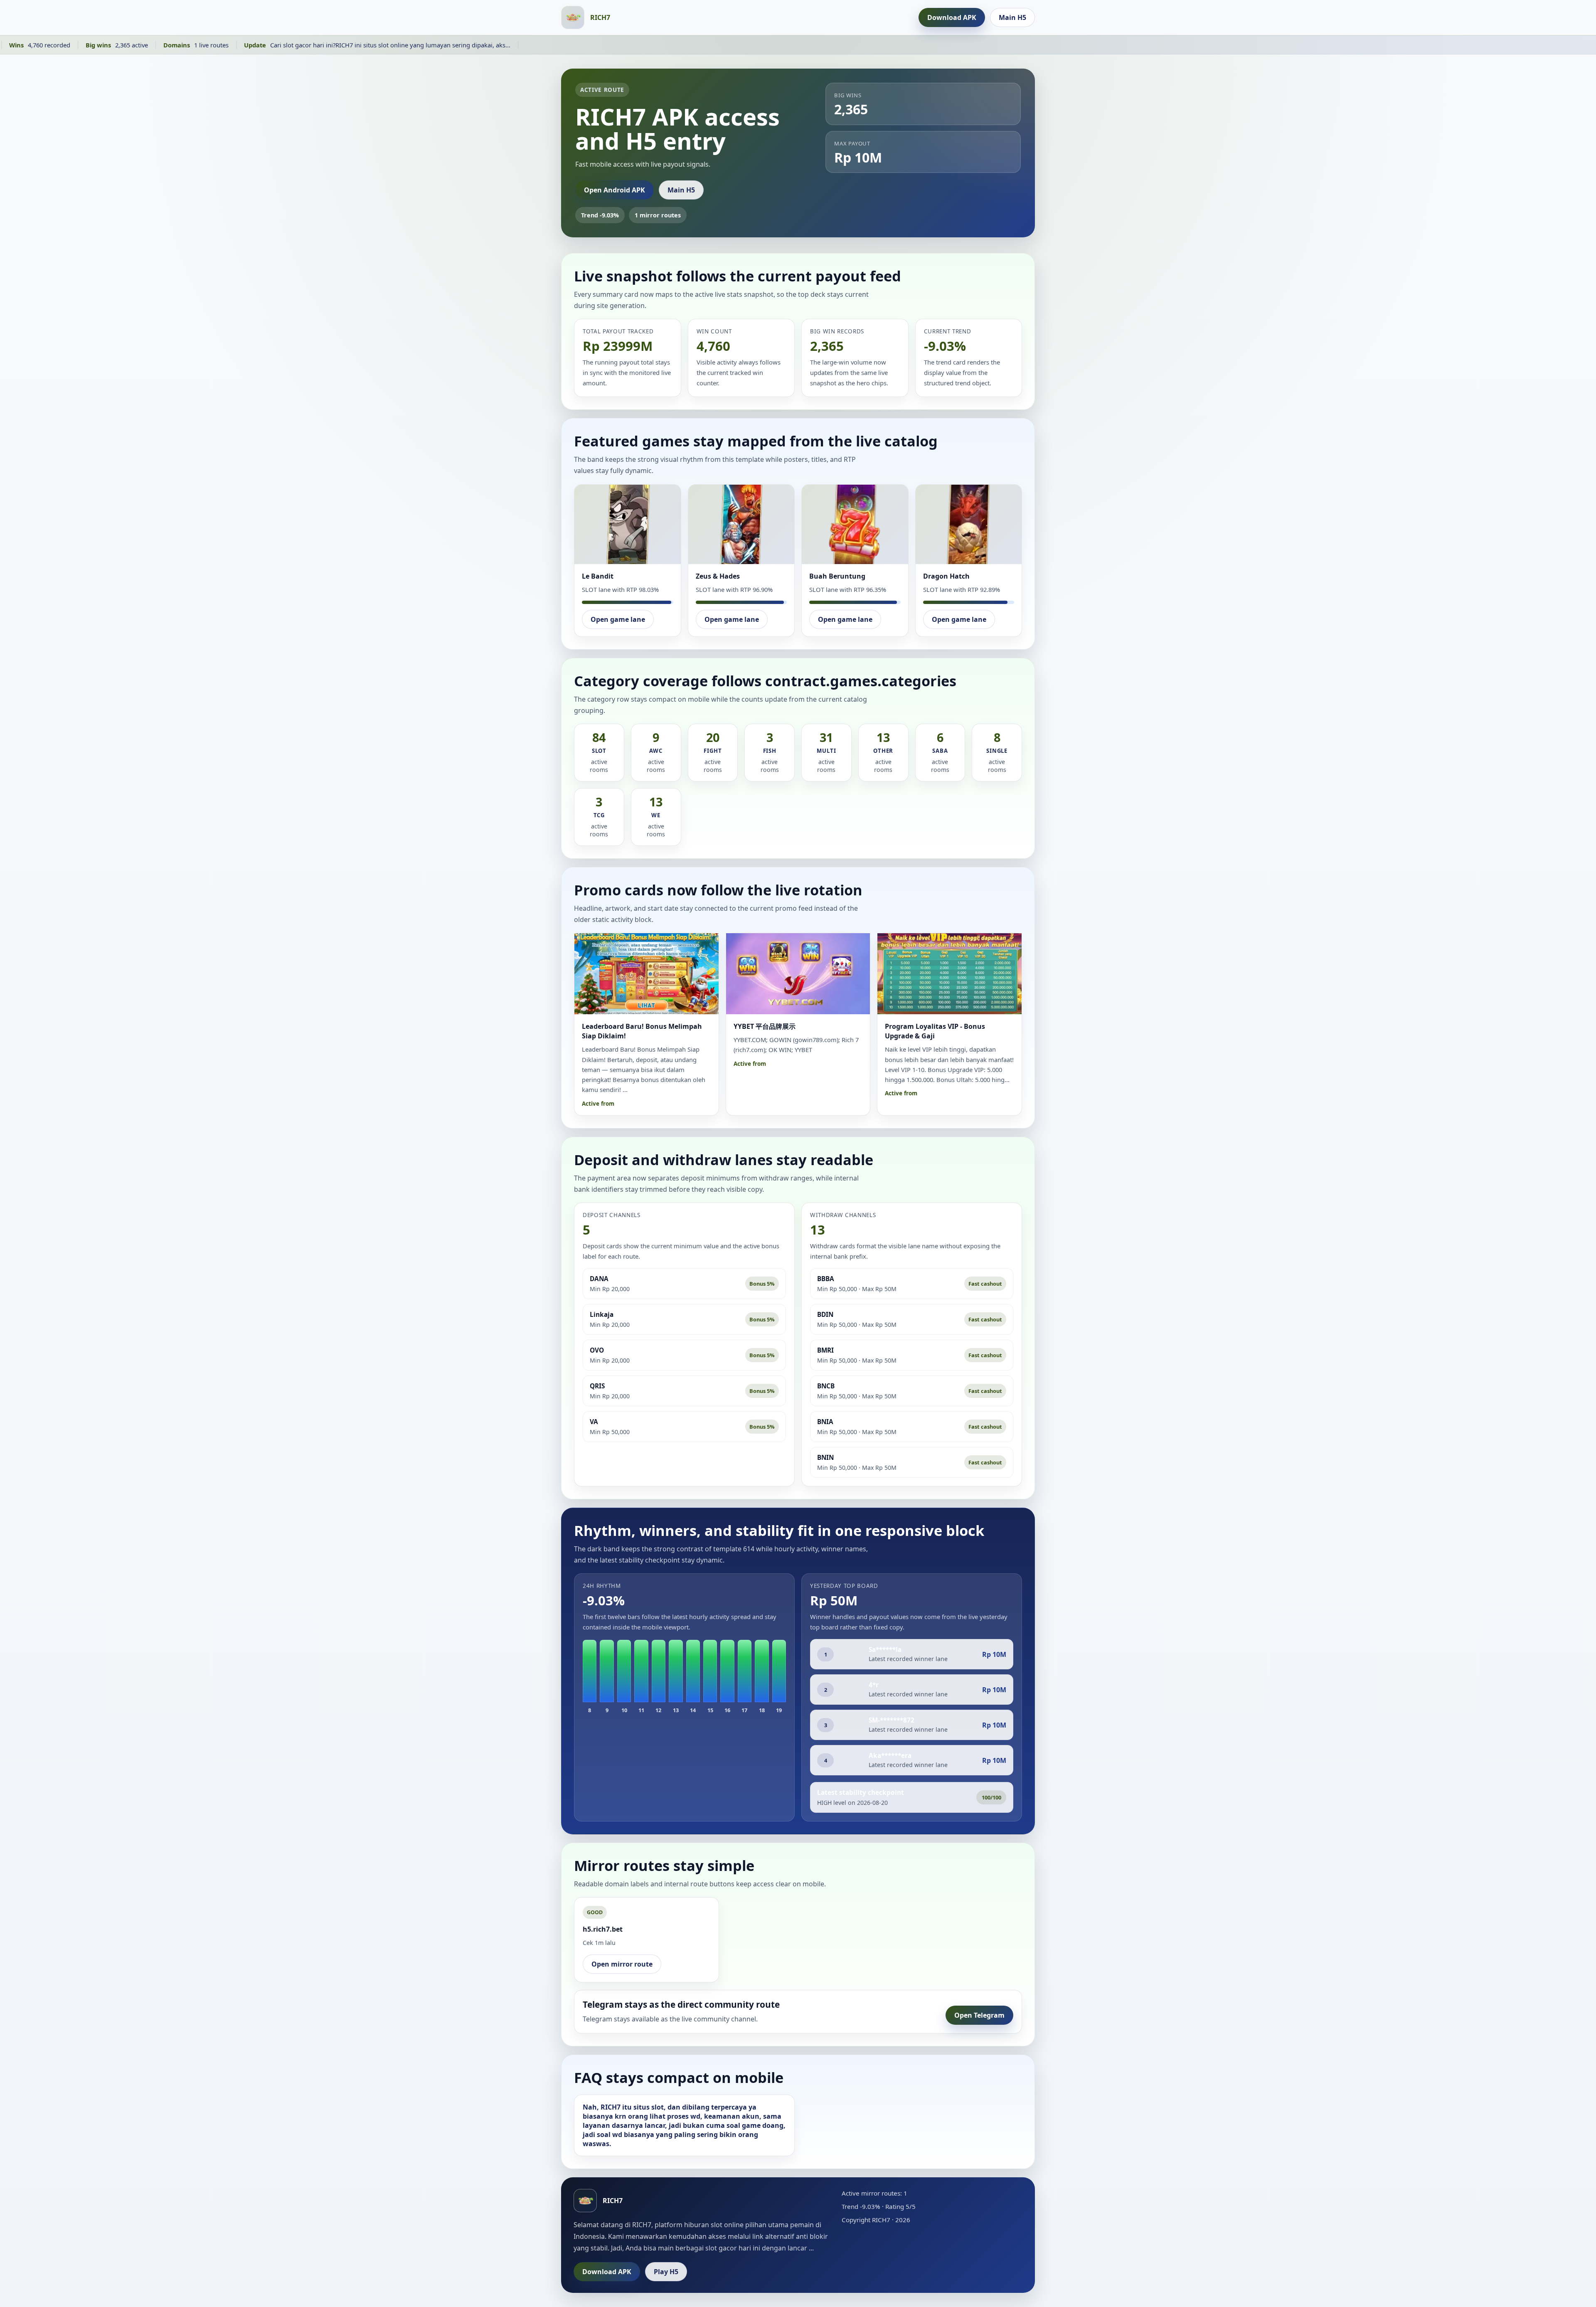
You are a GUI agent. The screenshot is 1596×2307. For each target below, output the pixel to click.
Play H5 (666, 2272)
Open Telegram (979, 2015)
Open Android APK (615, 190)
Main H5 (1012, 17)
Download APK (952, 17)
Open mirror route (622, 1964)
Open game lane (618, 619)
